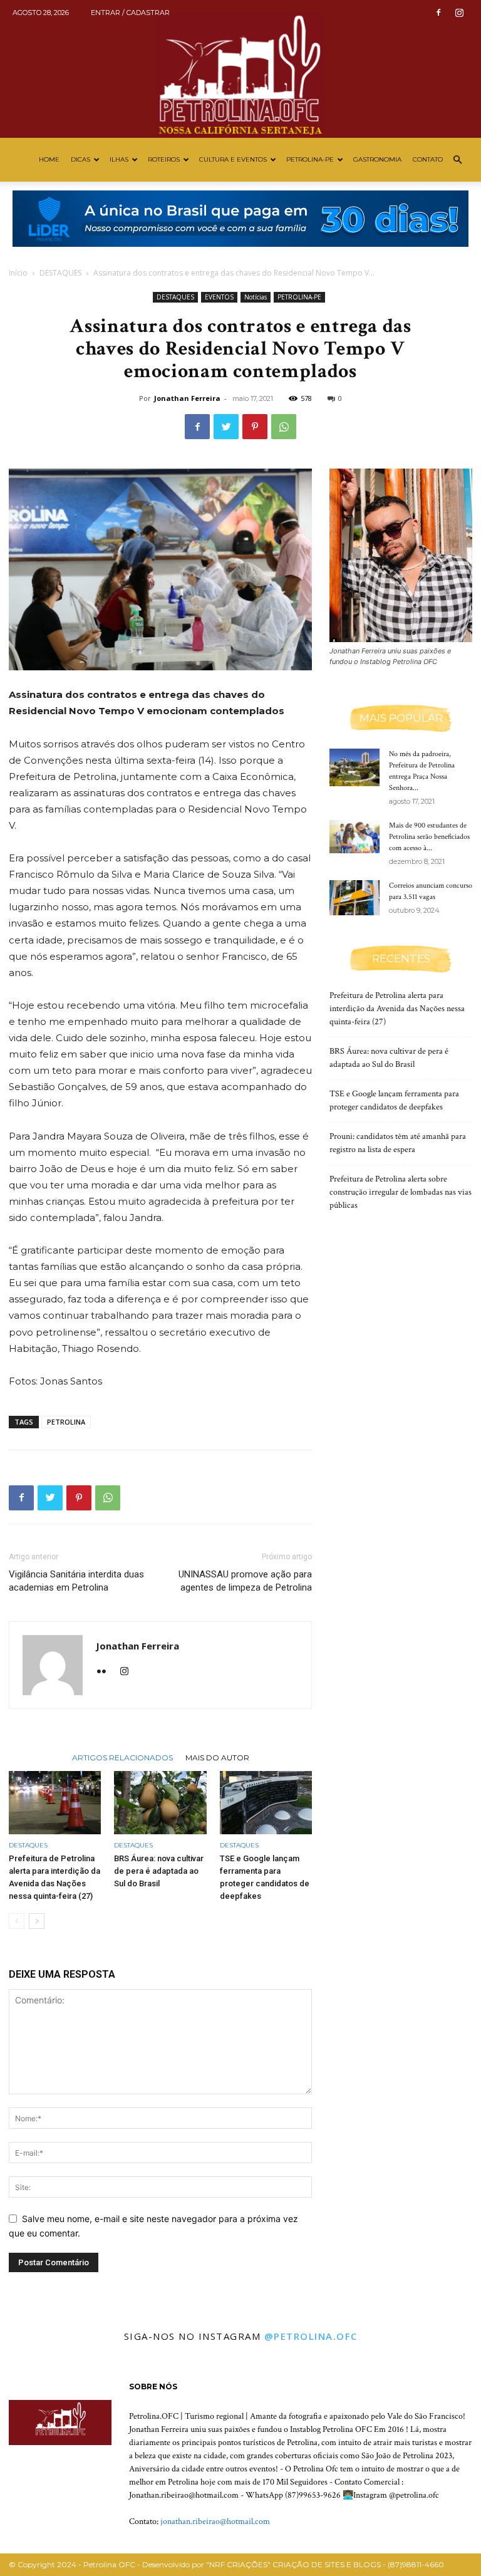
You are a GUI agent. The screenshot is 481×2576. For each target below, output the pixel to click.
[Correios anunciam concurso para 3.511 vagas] (354, 898)
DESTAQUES (60, 273)
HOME (49, 159)
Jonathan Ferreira (187, 398)
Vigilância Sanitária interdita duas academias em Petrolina (76, 1581)
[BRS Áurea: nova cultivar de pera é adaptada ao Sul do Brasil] (160, 1803)
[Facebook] (438, 13)
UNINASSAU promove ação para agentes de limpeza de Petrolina (245, 1581)
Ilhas (119, 159)
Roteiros (164, 159)
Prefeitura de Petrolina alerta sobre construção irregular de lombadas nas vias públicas (401, 1192)
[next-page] (37, 1921)
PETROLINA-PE (310, 159)
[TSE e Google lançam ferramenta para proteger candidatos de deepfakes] (266, 1803)
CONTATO (428, 159)
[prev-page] (17, 1921)
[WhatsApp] (284, 427)
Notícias (256, 297)
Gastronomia (377, 159)
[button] (457, 160)
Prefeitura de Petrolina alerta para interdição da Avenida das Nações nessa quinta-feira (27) (397, 1009)
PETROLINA (66, 1422)
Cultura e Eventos (233, 159)
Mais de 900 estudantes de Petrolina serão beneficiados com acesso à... (429, 837)
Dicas (80, 159)
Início (18, 273)
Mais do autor (217, 1757)
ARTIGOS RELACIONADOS (122, 1757)
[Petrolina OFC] (240, 69)
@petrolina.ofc (311, 2336)
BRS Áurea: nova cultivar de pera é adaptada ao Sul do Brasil (159, 1871)
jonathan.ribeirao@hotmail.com (215, 2521)
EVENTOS (219, 297)
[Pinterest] (255, 427)
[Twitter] (226, 427)
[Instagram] (459, 13)
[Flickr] (106, 1672)
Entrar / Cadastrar (130, 13)
